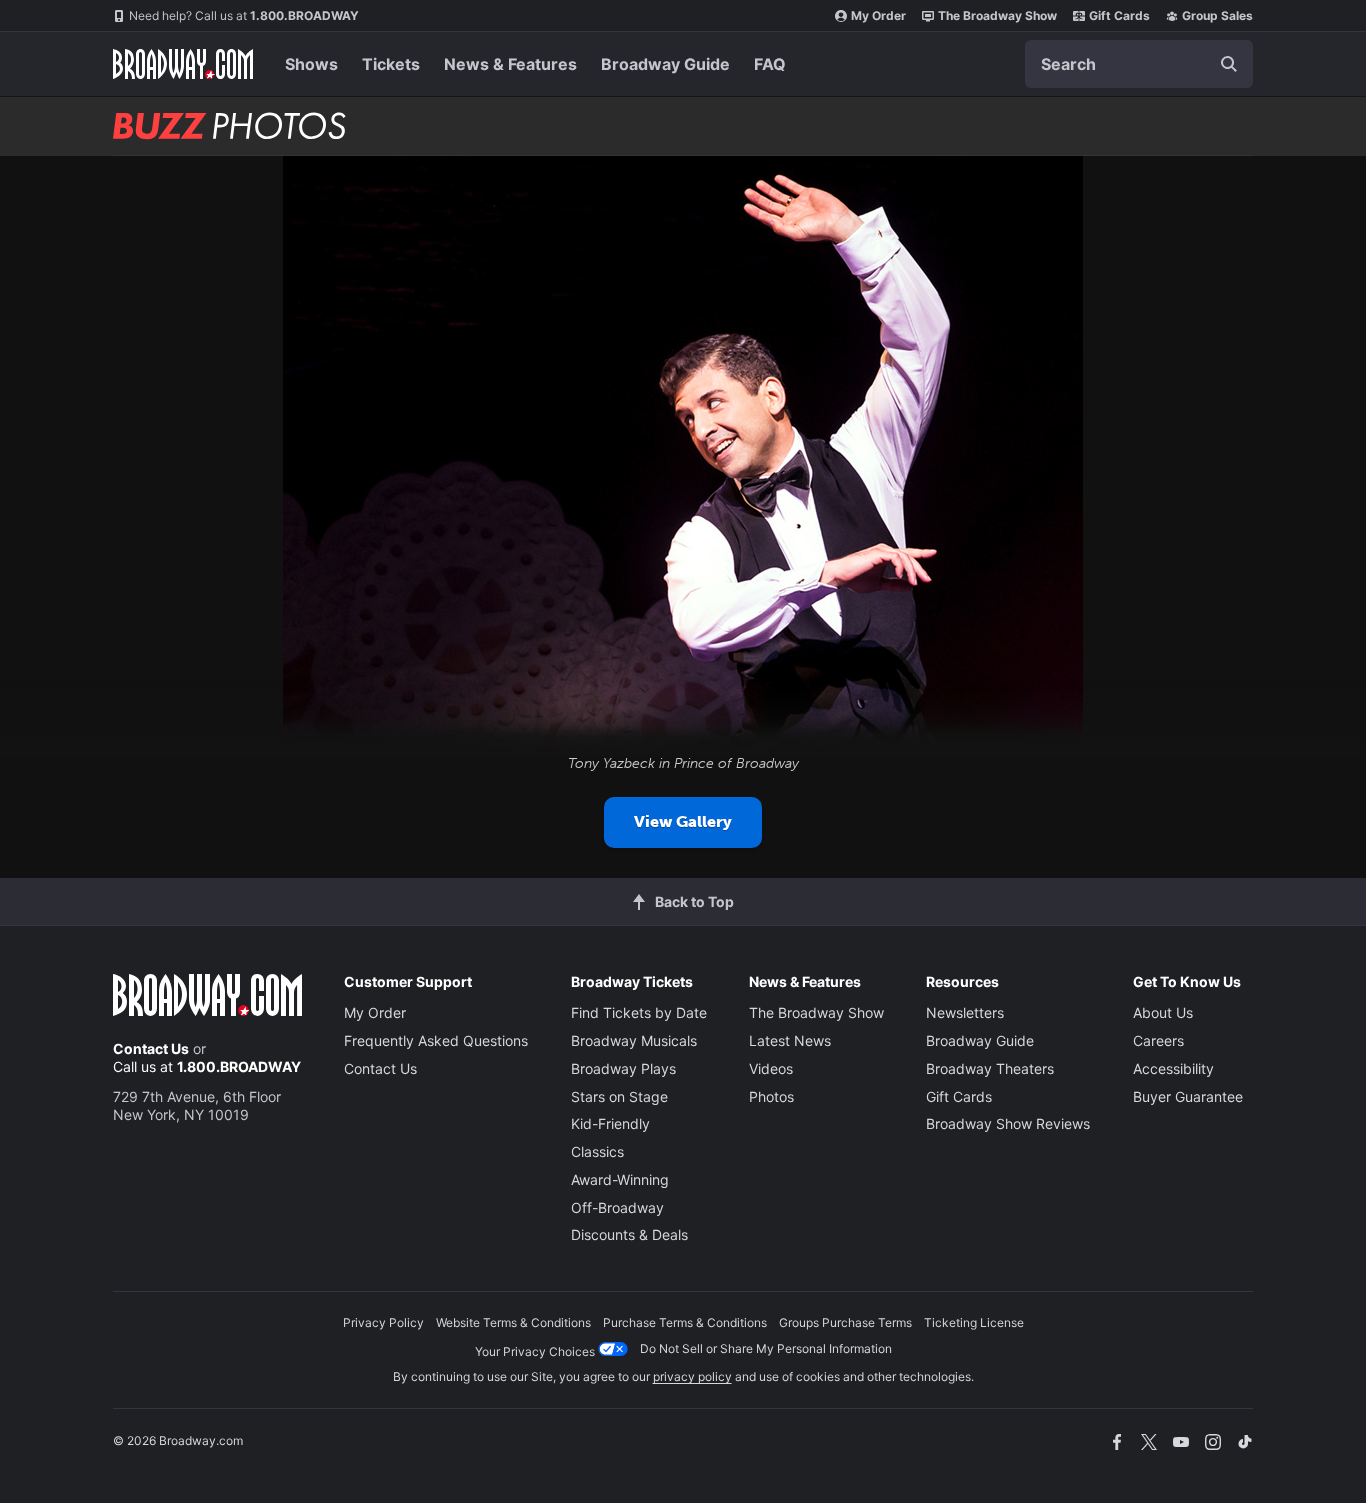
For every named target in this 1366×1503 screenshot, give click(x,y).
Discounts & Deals (629, 1234)
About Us (1163, 1012)
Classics (597, 1151)
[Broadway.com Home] (183, 64)
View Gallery (683, 821)
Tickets (391, 64)
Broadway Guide (665, 64)
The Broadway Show (997, 15)
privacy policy (692, 1376)
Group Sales (1217, 15)
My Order (878, 15)
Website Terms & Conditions (513, 1322)
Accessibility (1173, 1068)
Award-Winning (620, 1179)
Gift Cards (1119, 15)
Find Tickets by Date (639, 1012)
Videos (771, 1068)
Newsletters (965, 1012)
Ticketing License (974, 1322)
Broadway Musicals (634, 1040)
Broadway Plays (623, 1068)
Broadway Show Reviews (1008, 1123)
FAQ (770, 64)
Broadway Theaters (990, 1068)
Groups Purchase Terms (845, 1322)
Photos (771, 1096)
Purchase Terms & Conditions (685, 1322)
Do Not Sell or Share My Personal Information (766, 1348)
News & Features (510, 64)
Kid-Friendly (610, 1123)
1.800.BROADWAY (244, 15)
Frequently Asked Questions (436, 1040)
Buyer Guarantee (1188, 1096)
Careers (1158, 1040)
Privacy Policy (383, 1322)
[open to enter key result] (1229, 64)
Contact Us (151, 1048)
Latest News (790, 1040)
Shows (311, 64)
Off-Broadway (617, 1207)
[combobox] (1139, 64)
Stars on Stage (619, 1096)
